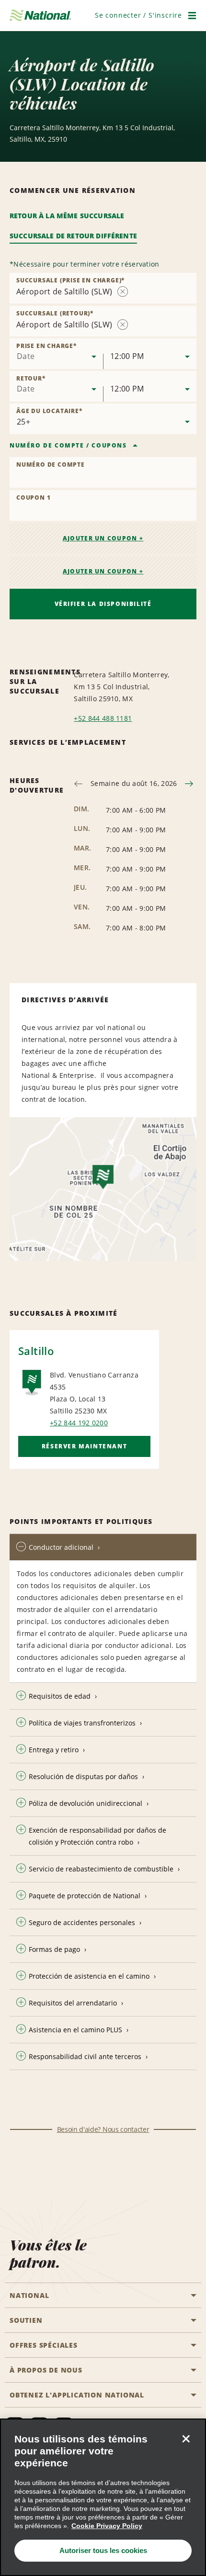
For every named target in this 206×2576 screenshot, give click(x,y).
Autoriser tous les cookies (103, 2550)
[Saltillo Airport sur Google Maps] (103, 1189)
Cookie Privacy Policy (107, 2526)
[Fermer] (186, 2439)
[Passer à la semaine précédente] (78, 784)
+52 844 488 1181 (103, 718)
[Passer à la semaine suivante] (189, 784)
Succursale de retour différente (73, 236)
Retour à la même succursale (67, 216)
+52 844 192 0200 (79, 1423)
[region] (103, 2497)
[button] (138, 15)
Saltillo (36, 1351)
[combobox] (56, 354)
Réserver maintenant (84, 1446)
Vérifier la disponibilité (103, 604)
